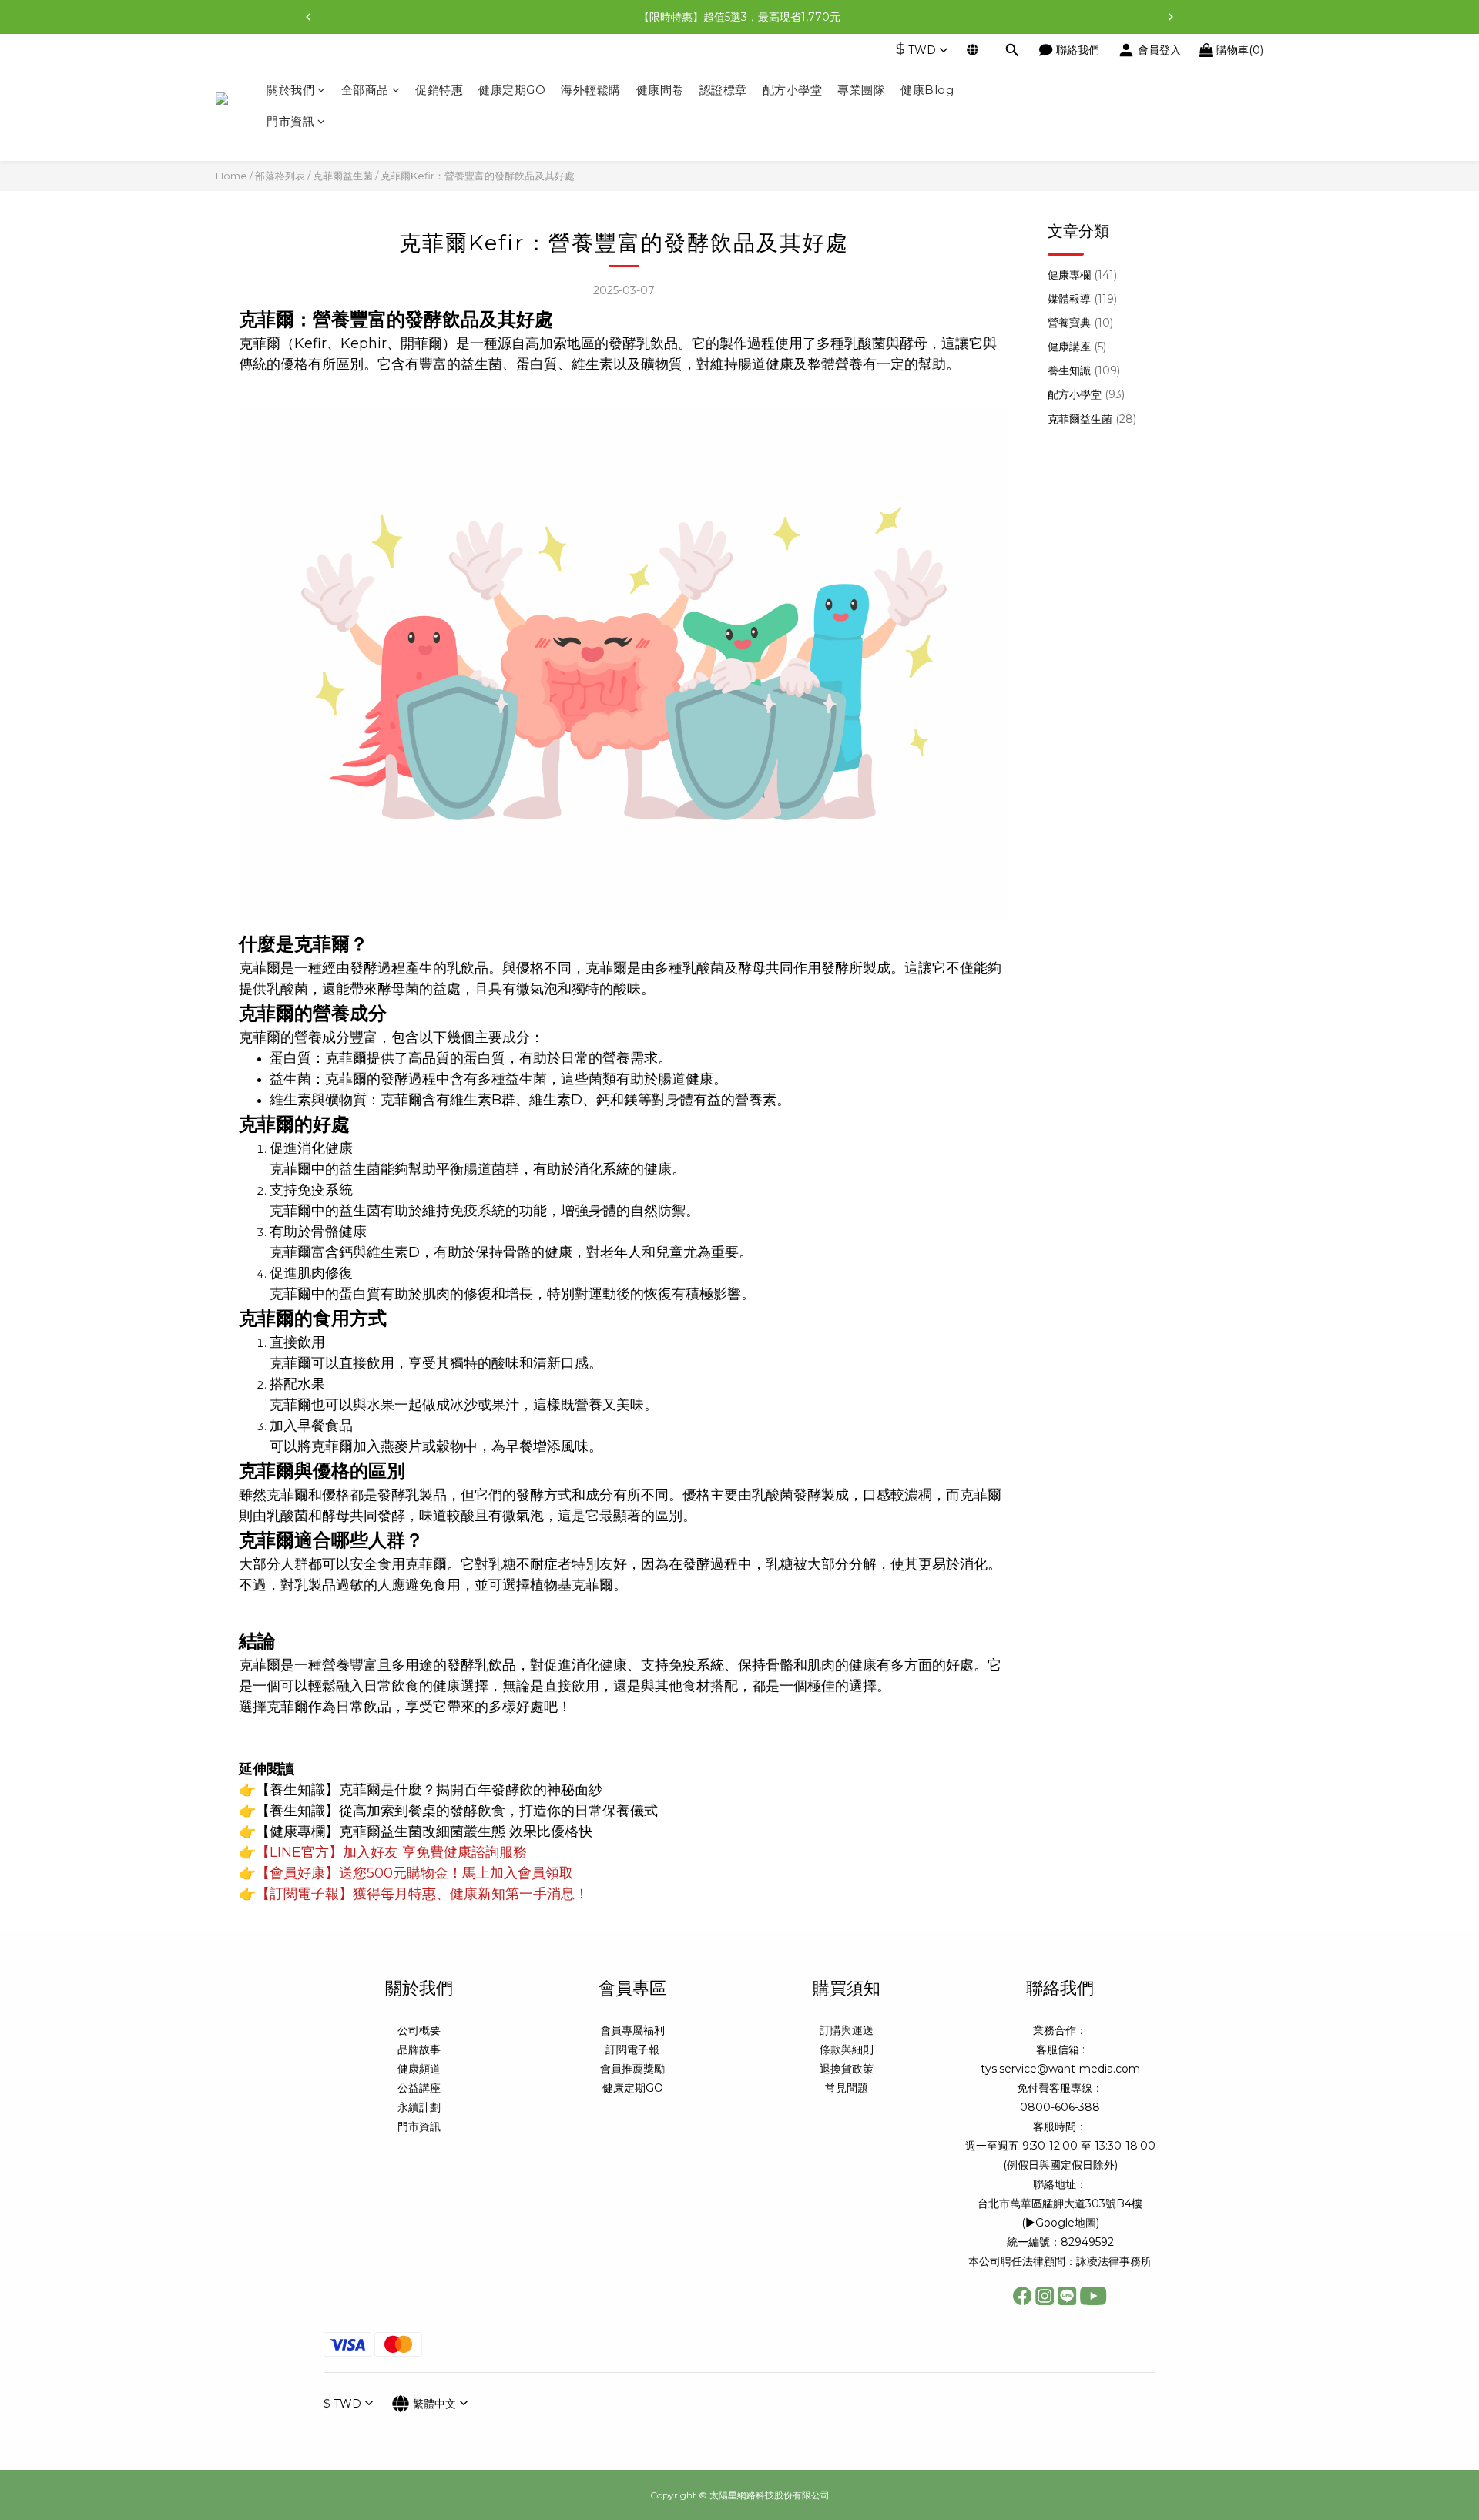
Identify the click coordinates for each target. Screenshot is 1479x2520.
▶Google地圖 (1061, 2223)
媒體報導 (1082, 299)
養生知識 (1084, 370)
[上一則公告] (308, 17)
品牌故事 (419, 2049)
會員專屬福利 (632, 2030)
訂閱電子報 (632, 2049)
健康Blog (927, 90)
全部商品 (365, 90)
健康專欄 (1082, 275)
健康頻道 (419, 2069)
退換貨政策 (847, 2069)
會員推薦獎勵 (632, 2069)
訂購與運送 (847, 2030)
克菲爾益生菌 (343, 176)
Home (231, 176)
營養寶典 (1080, 323)
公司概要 (419, 2030)
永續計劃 (419, 2107)
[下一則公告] (1171, 17)
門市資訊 (290, 122)
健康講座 (1077, 347)
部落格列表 (280, 176)
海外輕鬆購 (591, 90)
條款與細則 (847, 2049)
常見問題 (847, 2088)
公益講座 (419, 2088)
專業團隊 (861, 90)
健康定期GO (512, 90)
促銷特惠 (439, 90)
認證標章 (723, 90)
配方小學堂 (793, 90)
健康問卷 (660, 90)
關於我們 (290, 90)
